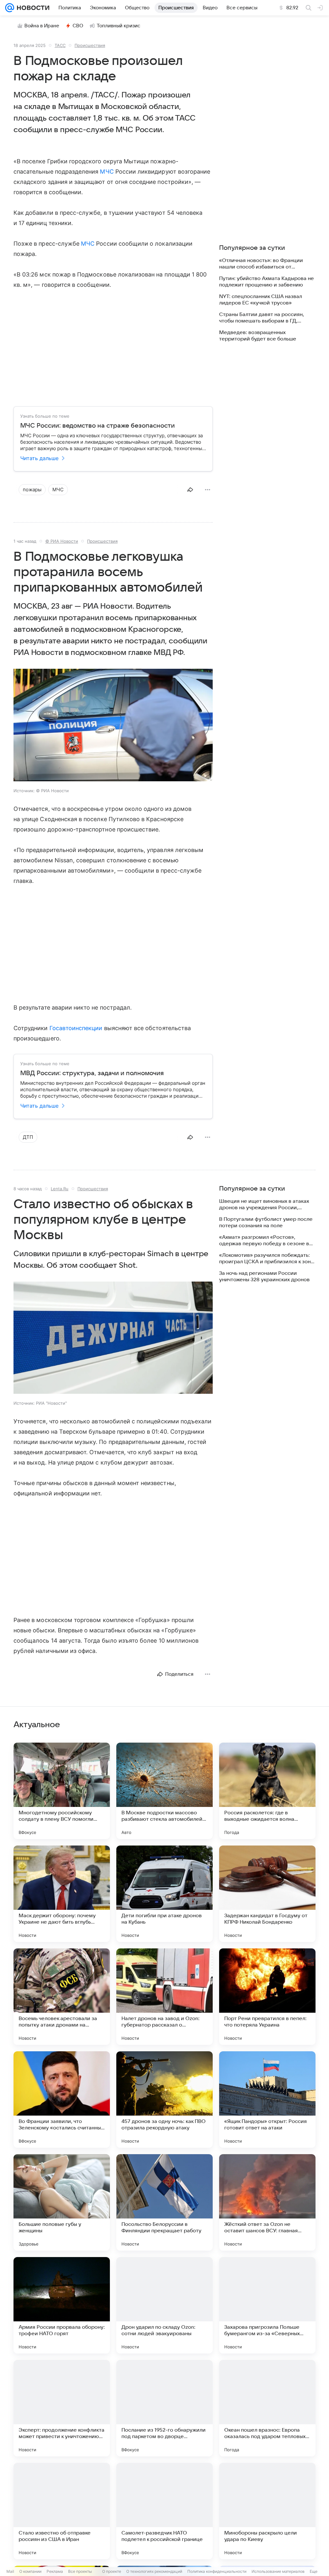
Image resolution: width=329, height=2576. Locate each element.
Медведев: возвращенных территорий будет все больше (258, 336)
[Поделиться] (190, 490)
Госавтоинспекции (76, 1028)
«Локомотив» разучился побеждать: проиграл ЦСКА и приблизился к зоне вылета (267, 1259)
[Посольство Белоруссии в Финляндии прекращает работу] (164, 2202)
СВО (78, 26)
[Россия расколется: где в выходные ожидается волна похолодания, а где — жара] (267, 1791)
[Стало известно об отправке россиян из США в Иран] (62, 2511)
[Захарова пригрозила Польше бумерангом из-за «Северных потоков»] (267, 2305)
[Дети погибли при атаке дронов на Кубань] (164, 1894)
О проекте (112, 2571)
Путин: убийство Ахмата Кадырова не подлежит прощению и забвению (267, 282)
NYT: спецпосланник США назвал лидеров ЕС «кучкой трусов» (261, 300)
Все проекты (80, 2571)
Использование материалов (278, 2571)
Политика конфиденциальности (217, 2571)
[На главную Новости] (32, 8)
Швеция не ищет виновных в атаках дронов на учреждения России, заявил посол (264, 1205)
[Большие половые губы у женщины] (62, 2202)
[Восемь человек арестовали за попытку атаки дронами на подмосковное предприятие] (62, 1997)
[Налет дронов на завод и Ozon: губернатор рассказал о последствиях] (164, 1997)
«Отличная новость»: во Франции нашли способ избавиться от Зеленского (261, 264)
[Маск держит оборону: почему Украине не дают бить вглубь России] (62, 1894)
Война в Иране (42, 26)
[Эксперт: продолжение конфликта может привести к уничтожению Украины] (62, 2408)
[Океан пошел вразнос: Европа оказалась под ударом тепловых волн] (267, 2408)
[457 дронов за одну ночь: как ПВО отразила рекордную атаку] (164, 2100)
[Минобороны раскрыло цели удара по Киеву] (267, 2511)
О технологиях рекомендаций (154, 2571)
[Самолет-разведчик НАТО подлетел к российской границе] (164, 2511)
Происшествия (90, 45)
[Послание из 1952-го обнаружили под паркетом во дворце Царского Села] (164, 2408)
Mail (10, 2571)
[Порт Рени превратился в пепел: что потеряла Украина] (267, 1997)
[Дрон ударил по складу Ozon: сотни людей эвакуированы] (164, 2305)
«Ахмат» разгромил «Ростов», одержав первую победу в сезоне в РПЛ (264, 1241)
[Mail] (10, 8)
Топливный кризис (119, 26)
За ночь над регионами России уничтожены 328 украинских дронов (264, 1276)
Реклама (55, 2571)
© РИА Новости (62, 541)
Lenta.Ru (60, 1189)
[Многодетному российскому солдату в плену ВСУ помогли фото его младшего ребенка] (62, 1791)
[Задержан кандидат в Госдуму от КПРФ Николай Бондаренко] (267, 1894)
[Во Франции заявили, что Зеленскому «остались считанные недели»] (62, 2100)
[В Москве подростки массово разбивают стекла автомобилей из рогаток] (164, 1791)
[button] (113, 726)
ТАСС (60, 45)
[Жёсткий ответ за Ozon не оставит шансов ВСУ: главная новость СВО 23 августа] (267, 2202)
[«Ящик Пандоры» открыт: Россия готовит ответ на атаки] (267, 2100)
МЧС (107, 172)
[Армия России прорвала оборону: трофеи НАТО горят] (62, 2305)
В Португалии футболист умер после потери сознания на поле (266, 1222)
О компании (30, 2571)
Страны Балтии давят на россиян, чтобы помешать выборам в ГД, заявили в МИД (262, 318)
